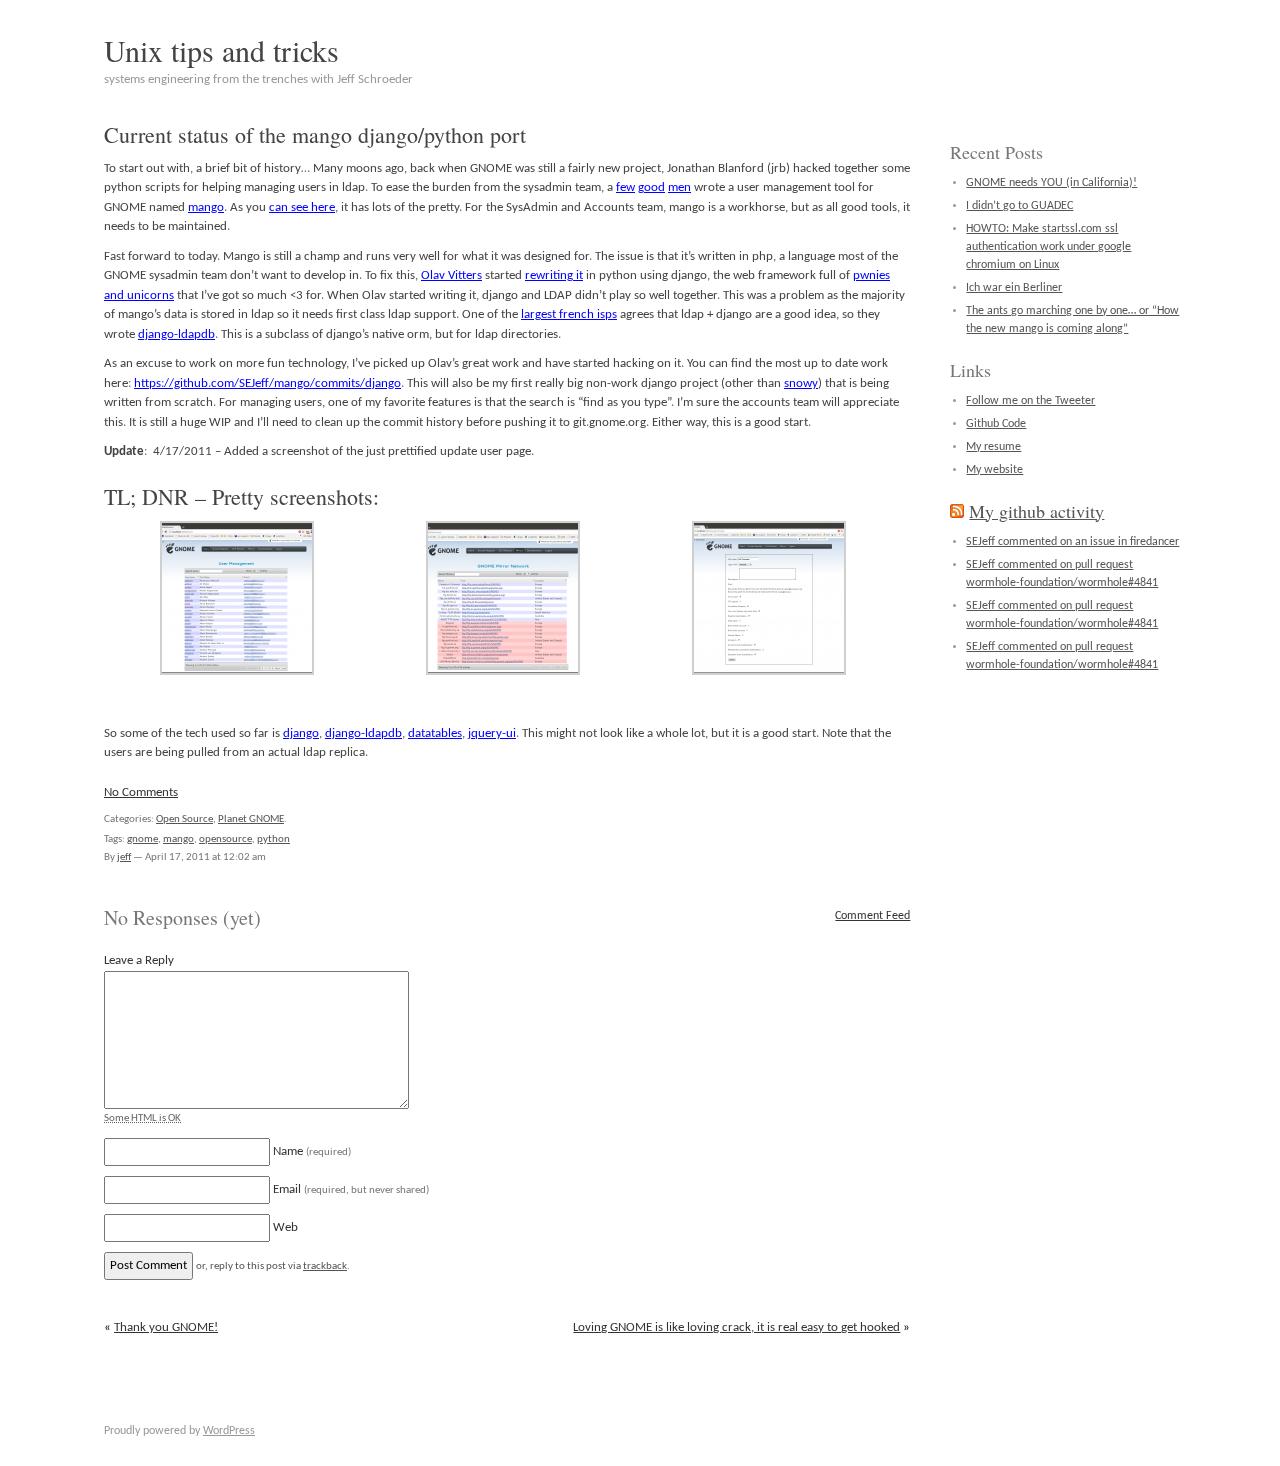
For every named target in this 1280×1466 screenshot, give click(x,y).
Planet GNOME (251, 819)
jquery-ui (492, 733)
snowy (801, 383)
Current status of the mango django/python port (315, 134)
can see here (302, 207)
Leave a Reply (139, 960)
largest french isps (569, 314)
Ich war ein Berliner (1014, 288)
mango (206, 207)
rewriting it (554, 275)
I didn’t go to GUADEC (1019, 206)
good (651, 187)
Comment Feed (872, 916)
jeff (124, 857)
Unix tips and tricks (221, 50)
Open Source (184, 819)
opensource (225, 839)
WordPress (229, 1431)
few (625, 187)
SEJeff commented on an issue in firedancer (1072, 542)
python (273, 839)
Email (351, 1189)
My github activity (1036, 511)
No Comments (141, 792)
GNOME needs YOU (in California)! (1051, 183)
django (301, 733)
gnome (142, 839)
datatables (435, 733)
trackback (325, 1266)
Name (312, 1151)
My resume (993, 447)
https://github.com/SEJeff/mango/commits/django (267, 383)
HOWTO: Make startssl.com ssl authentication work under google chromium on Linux (1048, 247)
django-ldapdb (176, 334)
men (679, 187)
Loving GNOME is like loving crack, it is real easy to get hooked (736, 1327)
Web (285, 1227)
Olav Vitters (451, 275)
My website (994, 470)
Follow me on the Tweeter (1030, 401)
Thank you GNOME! (166, 1327)
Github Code (996, 424)
